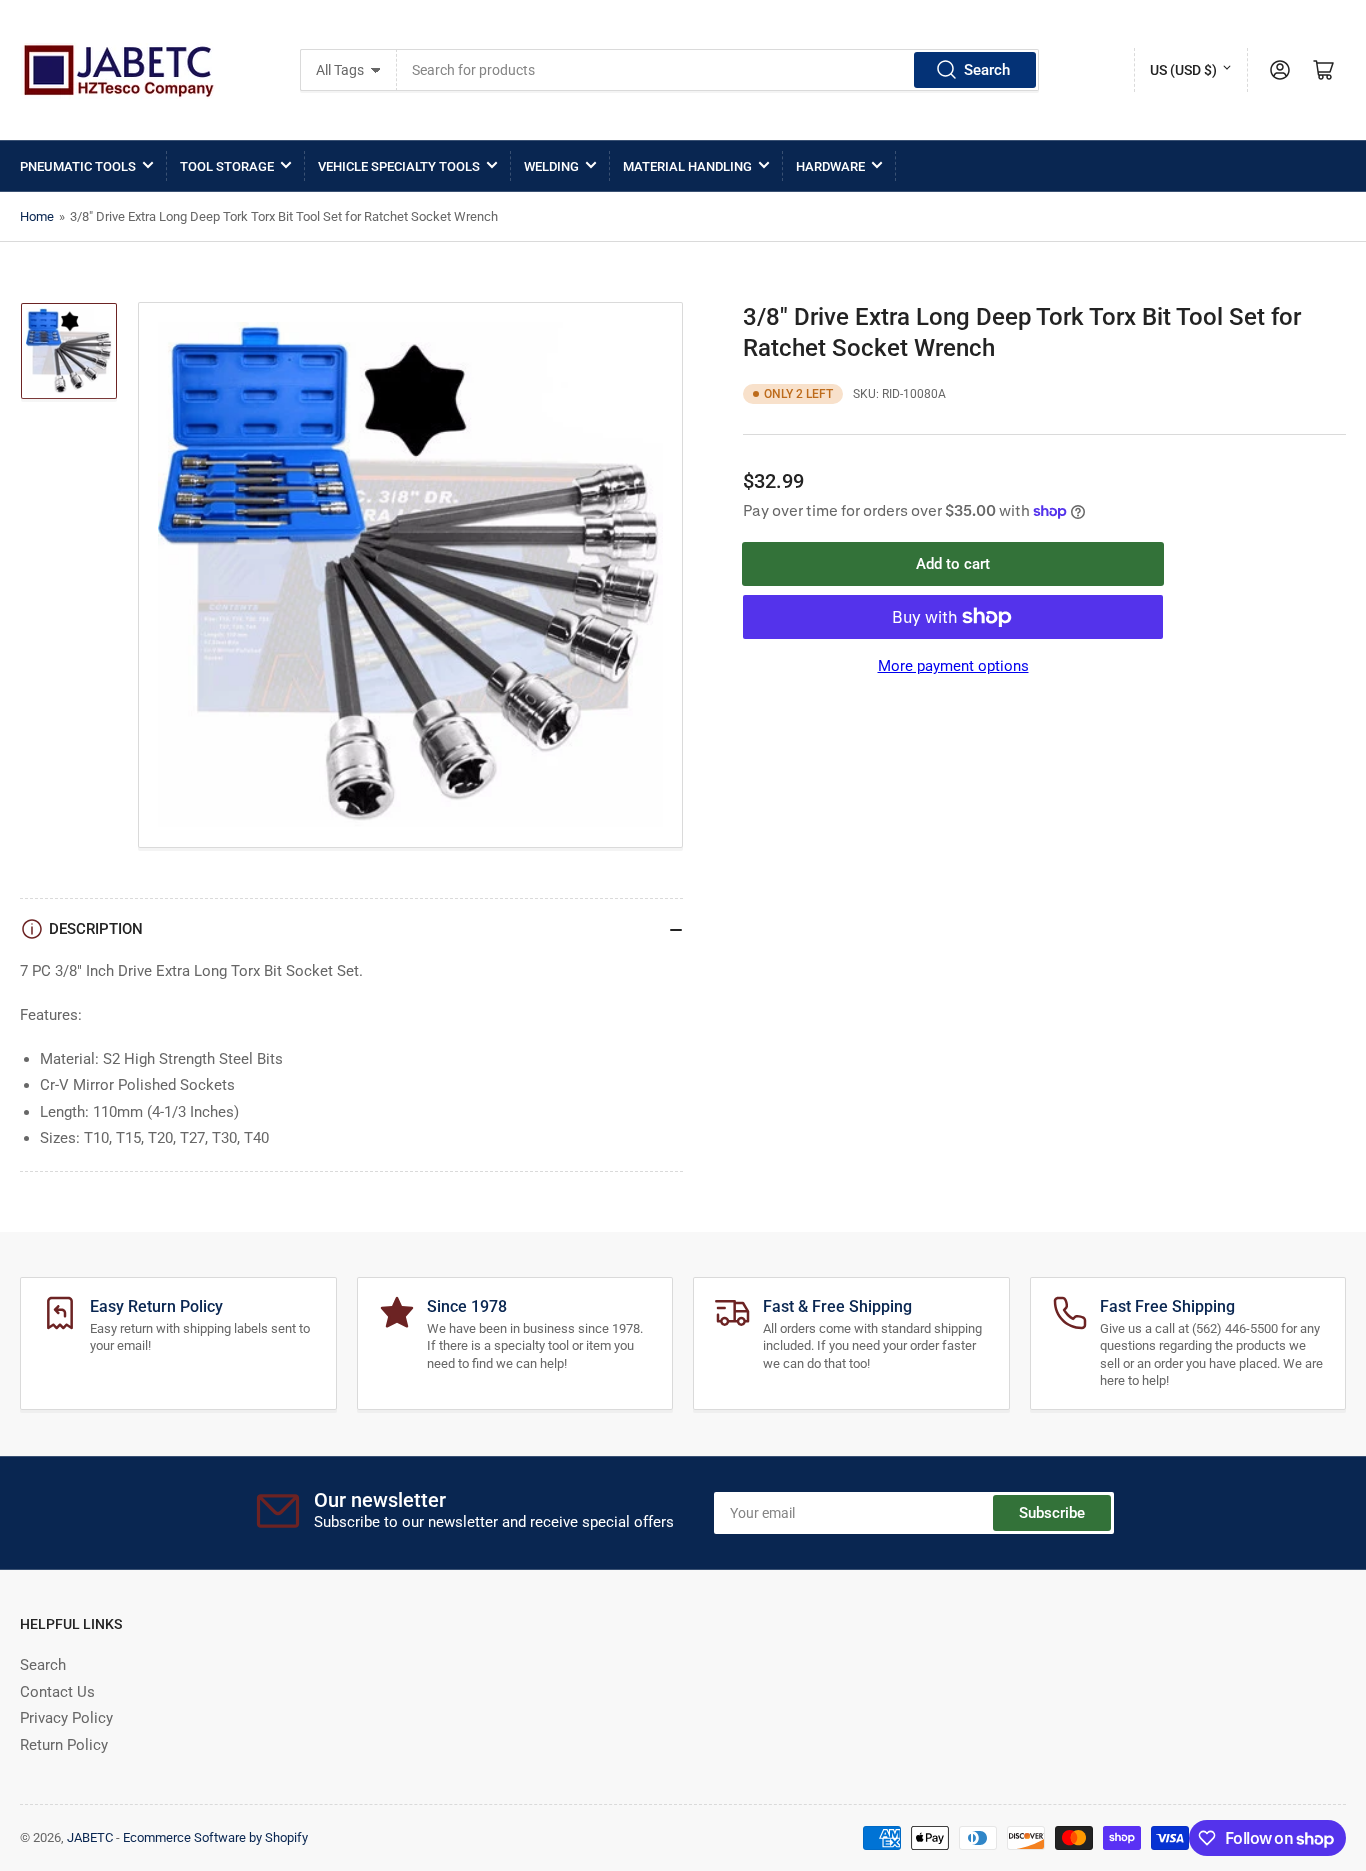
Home (37, 216)
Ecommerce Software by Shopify (215, 1837)
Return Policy (64, 1745)
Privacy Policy (66, 1718)
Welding (551, 166)
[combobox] (718, 70)
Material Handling (687, 166)
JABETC (90, 1837)
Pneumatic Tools (78, 166)
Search (987, 70)
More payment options (953, 666)
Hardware (830, 166)
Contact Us (57, 1692)
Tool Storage (227, 166)
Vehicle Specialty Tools (399, 166)
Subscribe (1052, 1513)
